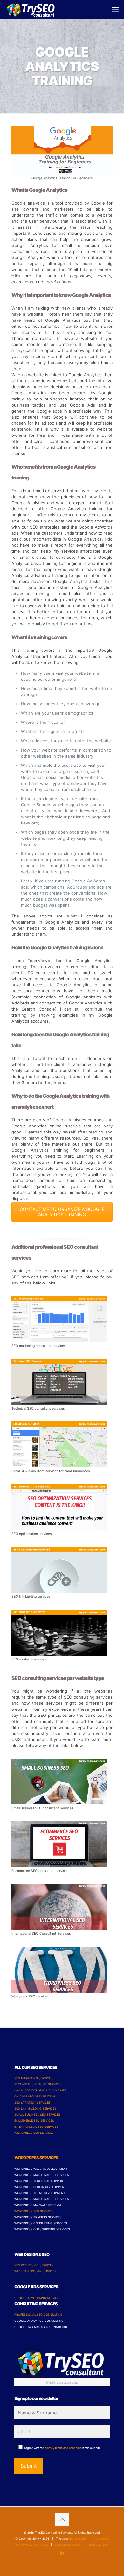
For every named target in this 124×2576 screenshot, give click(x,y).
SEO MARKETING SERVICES (33, 2078)
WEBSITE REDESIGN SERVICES (35, 2271)
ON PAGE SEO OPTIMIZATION (35, 2096)
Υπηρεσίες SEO (98, 2545)
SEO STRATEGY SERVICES (32, 2102)
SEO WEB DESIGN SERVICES (34, 2265)
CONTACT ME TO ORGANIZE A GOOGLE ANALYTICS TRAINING (62, 1212)
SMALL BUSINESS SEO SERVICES (37, 2115)
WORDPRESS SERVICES (36, 2158)
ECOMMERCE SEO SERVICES (34, 2121)
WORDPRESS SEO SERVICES (34, 2133)
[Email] (62, 2432)
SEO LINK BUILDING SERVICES (35, 2108)
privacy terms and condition (63, 2448)
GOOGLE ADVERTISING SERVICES (38, 2298)
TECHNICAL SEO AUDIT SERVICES (38, 2084)
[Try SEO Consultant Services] (31, 10)
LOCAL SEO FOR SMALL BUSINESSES (40, 2090)
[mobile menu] (115, 10)
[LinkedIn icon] (62, 2553)
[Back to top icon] (62, 2520)
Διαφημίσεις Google (68, 2545)
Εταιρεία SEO (78, 2539)
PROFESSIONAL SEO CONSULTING (38, 2315)
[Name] (62, 2413)
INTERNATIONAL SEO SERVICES (36, 2127)
